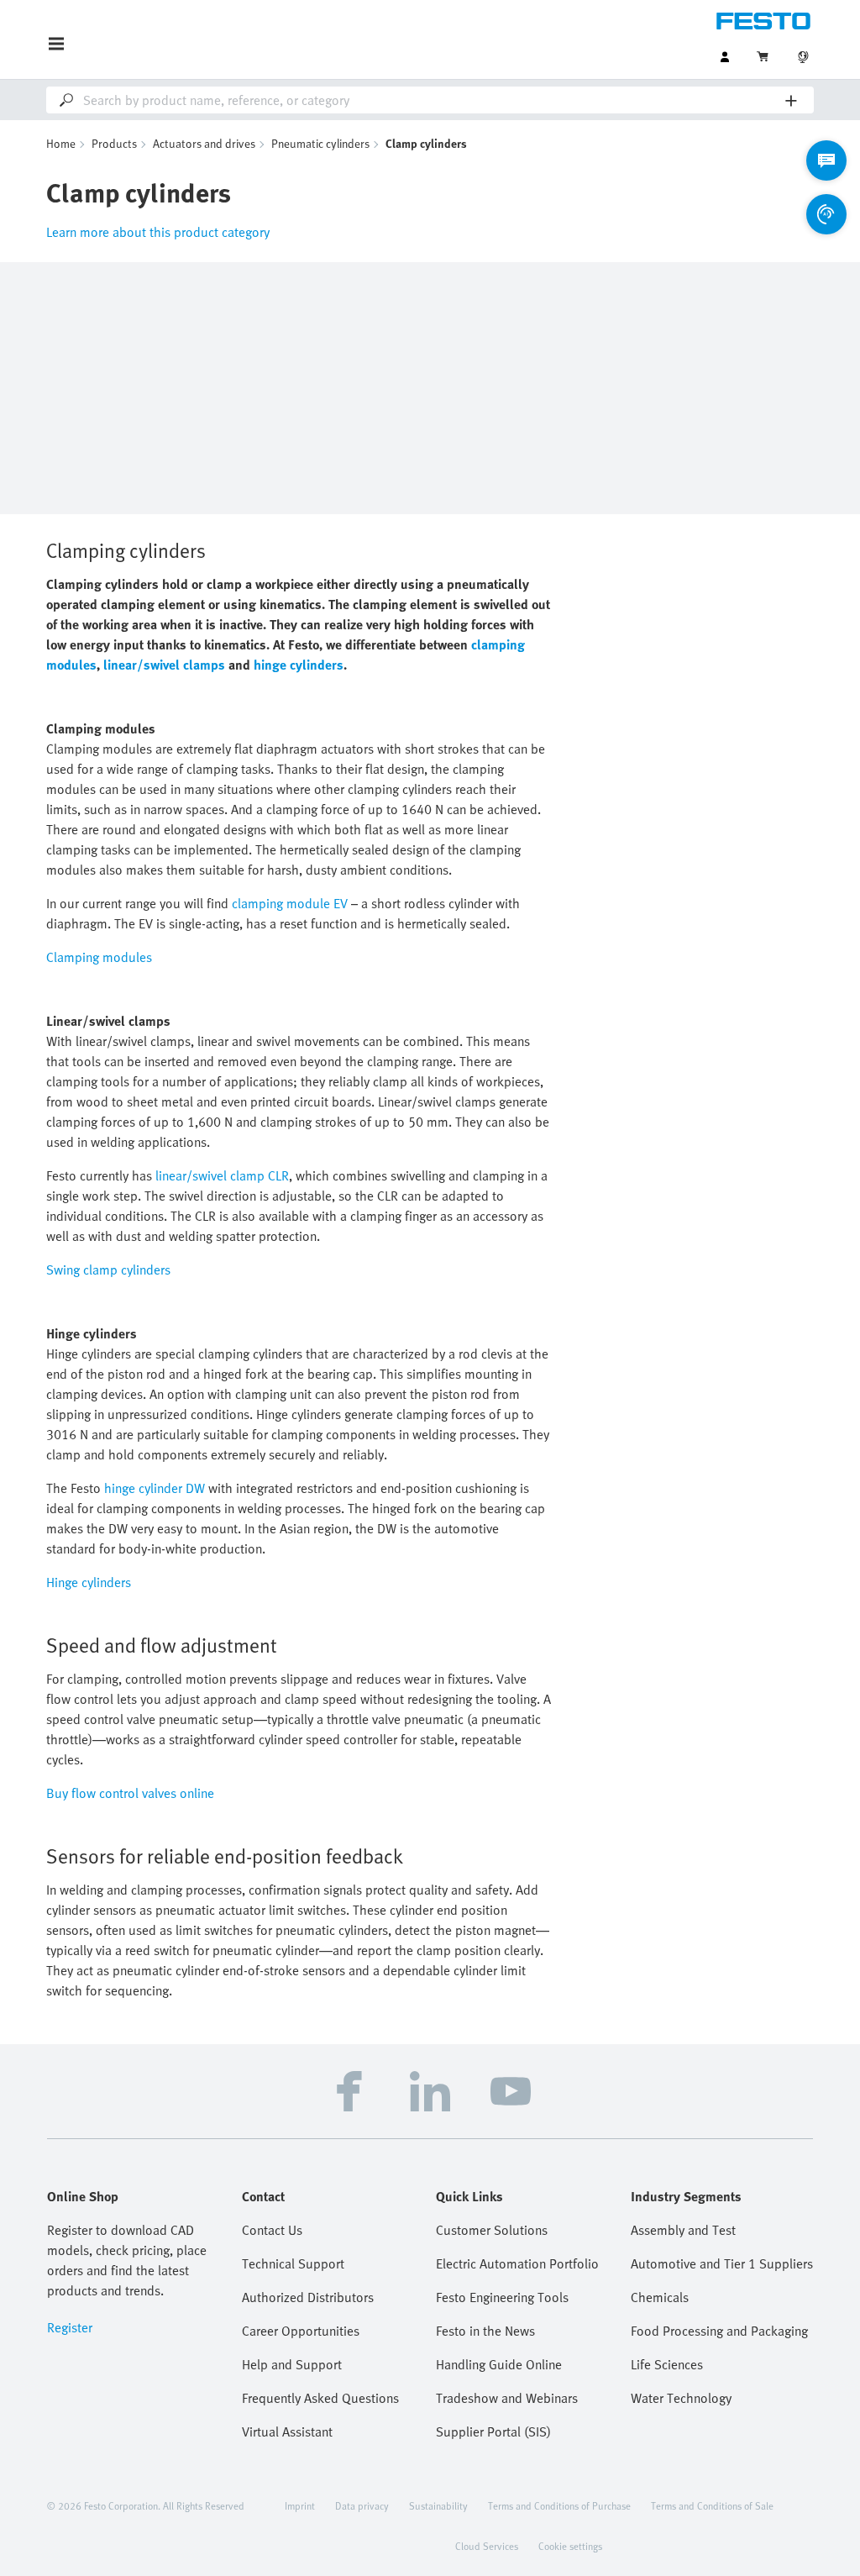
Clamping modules (99, 957)
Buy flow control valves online (130, 1793)
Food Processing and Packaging (719, 2331)
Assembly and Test (683, 2230)
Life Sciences (667, 2364)
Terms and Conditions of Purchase (559, 2505)
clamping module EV (290, 903)
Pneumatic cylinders (320, 143)
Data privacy (362, 2505)
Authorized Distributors (308, 2297)
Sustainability (438, 2505)
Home (61, 143)
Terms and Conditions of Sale (712, 2505)
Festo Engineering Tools (502, 2297)
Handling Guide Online (499, 2364)
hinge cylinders (299, 665)
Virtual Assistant (287, 2431)
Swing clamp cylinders (108, 1270)
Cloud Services (487, 2546)
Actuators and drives (204, 143)
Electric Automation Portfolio (517, 2263)
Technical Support (293, 2263)
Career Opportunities (301, 2331)
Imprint (300, 2505)
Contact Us (272, 2230)
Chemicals (660, 2297)
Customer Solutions (492, 2230)
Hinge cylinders (89, 1582)
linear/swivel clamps (164, 665)
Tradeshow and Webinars (507, 2398)
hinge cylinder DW (155, 1488)
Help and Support (292, 2364)
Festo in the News (485, 2331)
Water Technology (681, 2398)
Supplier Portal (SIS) (493, 2431)
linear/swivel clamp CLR (222, 1175)
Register (70, 2327)
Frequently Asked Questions (320, 2398)
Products (114, 143)
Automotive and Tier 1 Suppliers (722, 2263)
